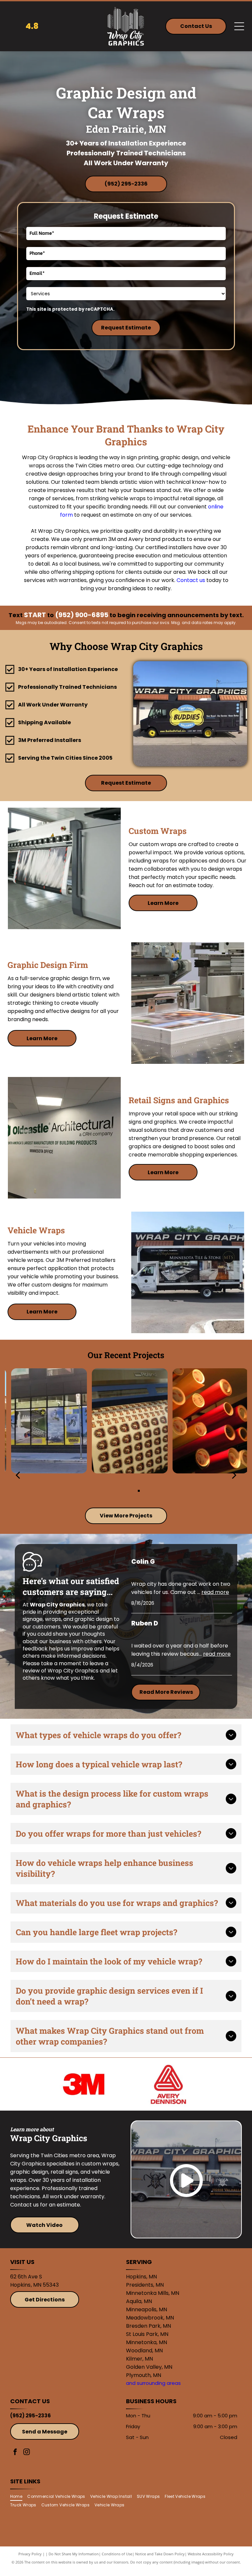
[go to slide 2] (122, 1491)
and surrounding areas (153, 2383)
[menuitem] (19, 2496)
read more (215, 1592)
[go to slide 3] (130, 1491)
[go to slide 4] (139, 1491)
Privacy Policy (30, 2554)
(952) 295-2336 (31, 2416)
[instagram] (27, 2453)
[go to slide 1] (113, 1491)
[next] (234, 1475)
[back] (18, 1475)
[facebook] (15, 2453)
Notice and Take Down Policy (160, 2554)
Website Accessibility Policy (211, 2554)
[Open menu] (239, 26)
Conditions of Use (117, 2554)
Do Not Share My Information (74, 2554)
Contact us (191, 580)
